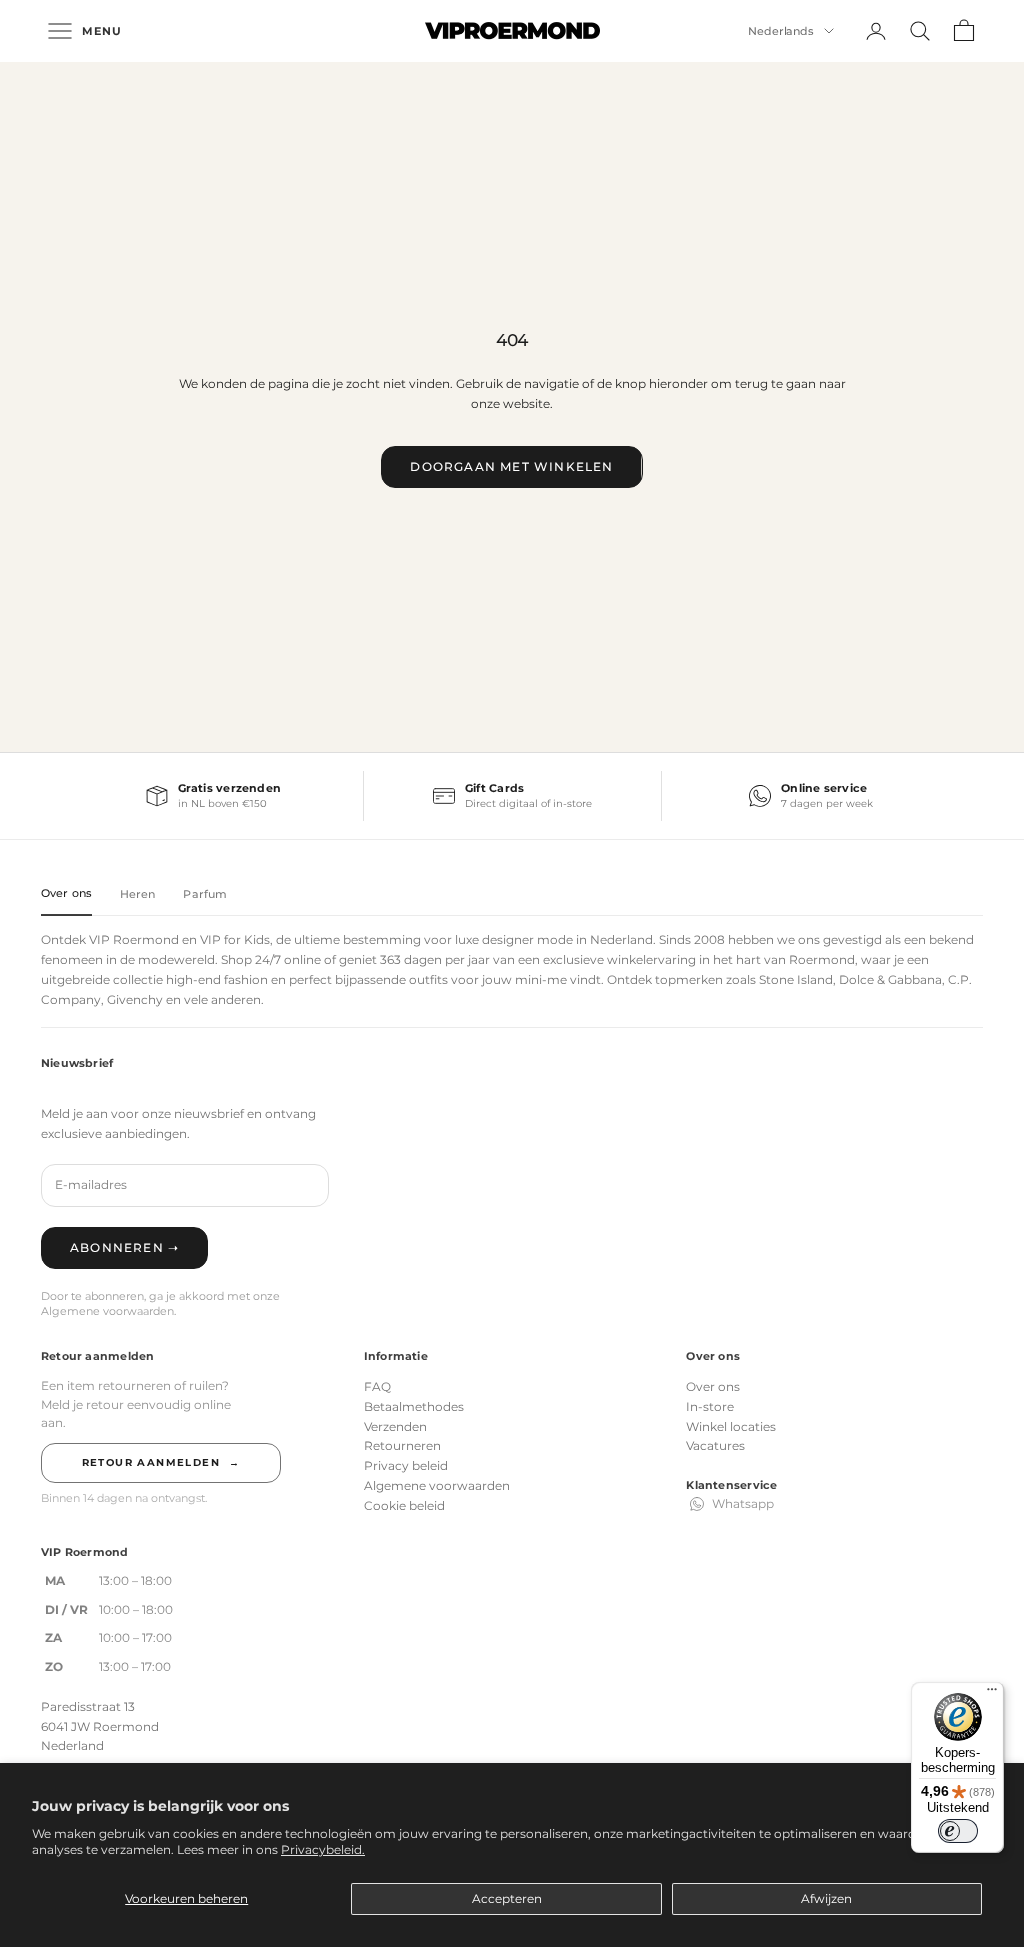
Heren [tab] (138, 894)
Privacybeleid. (323, 1849)
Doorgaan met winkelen (511, 466)
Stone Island (796, 979)
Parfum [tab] (205, 894)
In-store (710, 1406)
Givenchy (135, 999)
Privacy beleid (406, 1465)
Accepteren (507, 1898)
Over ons (713, 1386)
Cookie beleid (404, 1505)
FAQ (377, 1386)
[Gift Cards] (513, 796)
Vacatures (715, 1445)
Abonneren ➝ (124, 1247)
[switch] (958, 1831)
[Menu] (992, 1694)
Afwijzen (826, 1898)
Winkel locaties (731, 1426)
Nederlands (781, 31)
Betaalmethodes (414, 1406)
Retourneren (402, 1445)
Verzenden (395, 1426)
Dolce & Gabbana (890, 979)
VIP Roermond (134, 939)
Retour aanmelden (161, 1462)
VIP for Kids (235, 939)
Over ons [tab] (66, 893)
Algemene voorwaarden (437, 1485)
